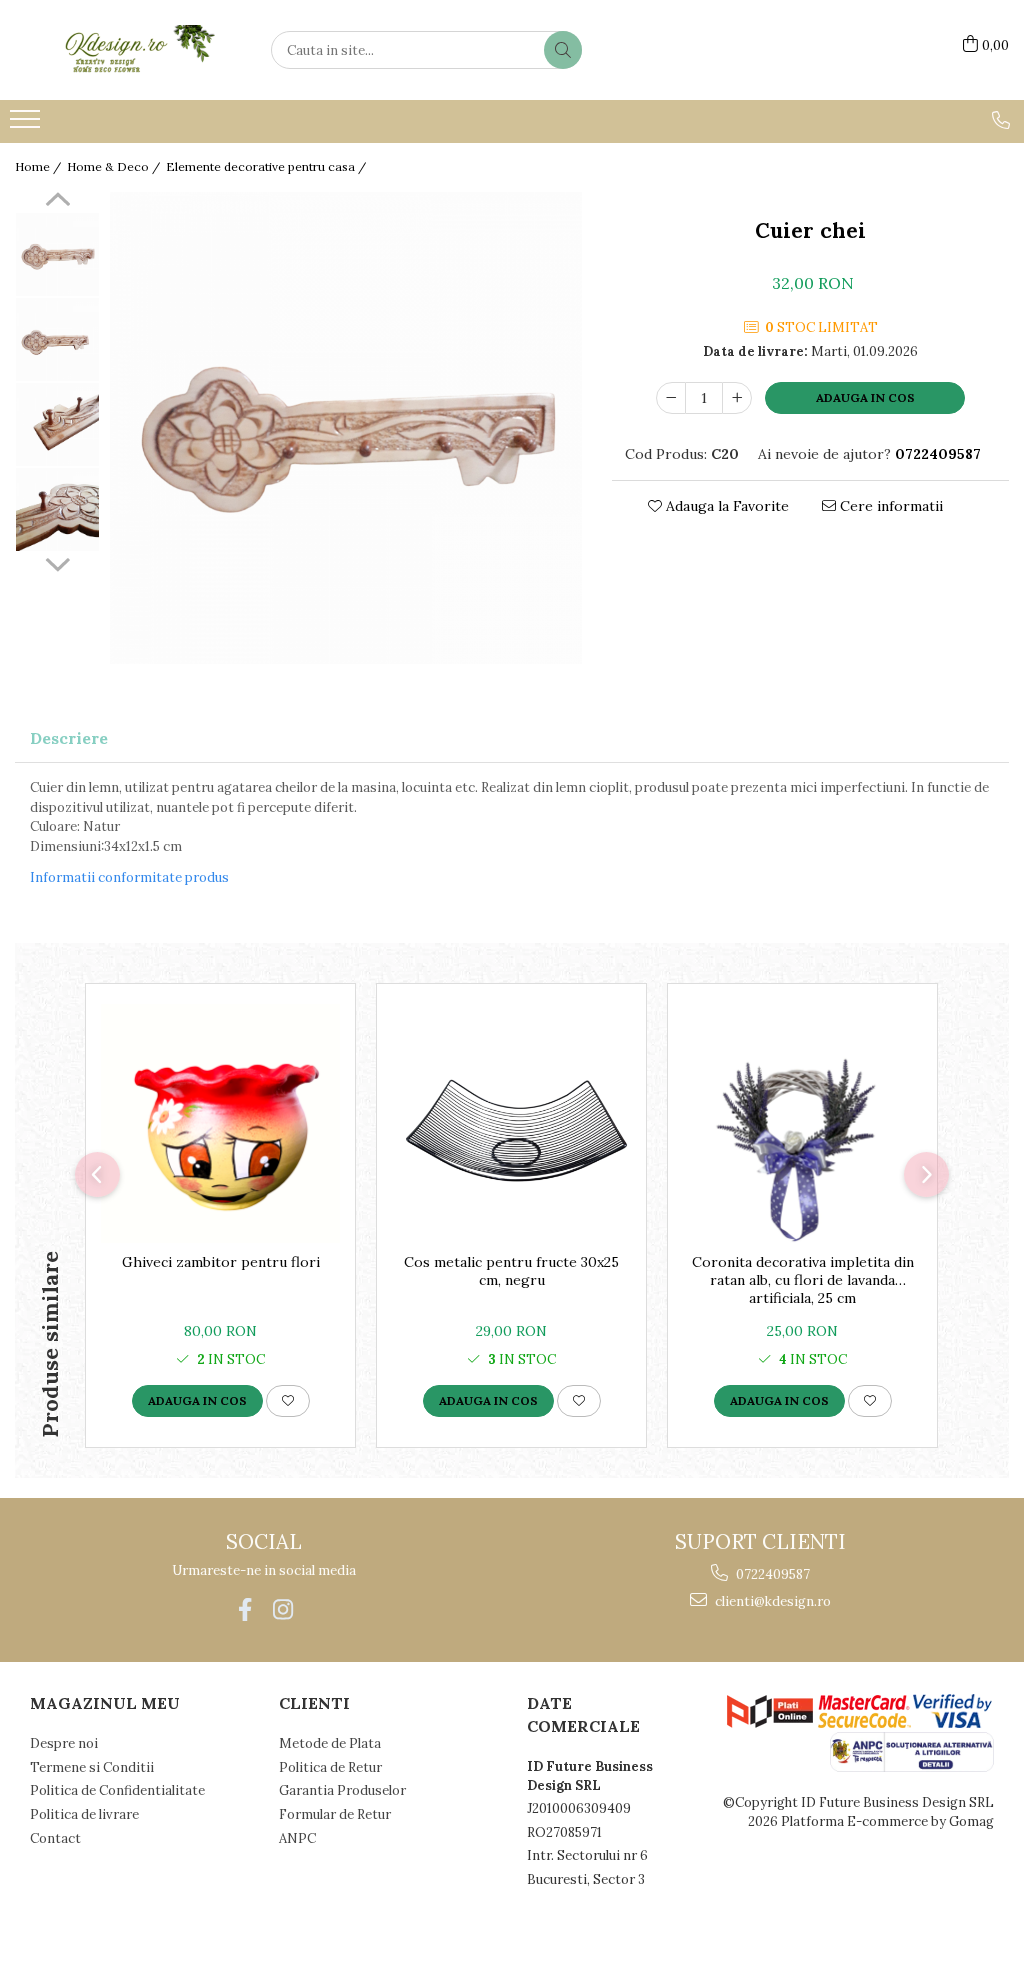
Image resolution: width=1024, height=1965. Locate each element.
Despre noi (64, 1743)
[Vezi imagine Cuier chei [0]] (57, 254)
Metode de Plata (330, 1743)
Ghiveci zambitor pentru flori (221, 1262)
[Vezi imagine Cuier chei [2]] (57, 424)
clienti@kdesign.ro (771, 1601)
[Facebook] (244, 1609)
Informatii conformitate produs (129, 877)
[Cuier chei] (346, 428)
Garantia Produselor (342, 1790)
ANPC (297, 1838)
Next (57, 562)
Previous (57, 202)
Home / (39, 166)
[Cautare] (563, 50)
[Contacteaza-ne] (1001, 120)
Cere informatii (889, 506)
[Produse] (27, 125)
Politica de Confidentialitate (117, 1790)
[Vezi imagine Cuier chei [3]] (57, 509)
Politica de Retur (330, 1767)
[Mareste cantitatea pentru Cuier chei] (737, 398)
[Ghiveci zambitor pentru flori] (220, 1123)
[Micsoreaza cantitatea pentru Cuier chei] (671, 398)
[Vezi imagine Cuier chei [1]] (57, 339)
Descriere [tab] (69, 738)
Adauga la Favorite (725, 506)
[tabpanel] (346, 428)
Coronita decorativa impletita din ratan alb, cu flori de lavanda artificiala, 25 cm (803, 1280)
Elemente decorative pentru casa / (267, 166)
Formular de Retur (335, 1814)
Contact (55, 1838)
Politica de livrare (84, 1814)
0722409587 (771, 1574)
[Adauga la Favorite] (288, 1401)
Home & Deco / (115, 166)
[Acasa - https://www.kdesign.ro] (115, 50)
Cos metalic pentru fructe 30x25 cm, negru (511, 1271)
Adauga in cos (865, 397)
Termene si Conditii (92, 1767)
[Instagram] (282, 1609)
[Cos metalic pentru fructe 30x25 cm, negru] (511, 1123)
